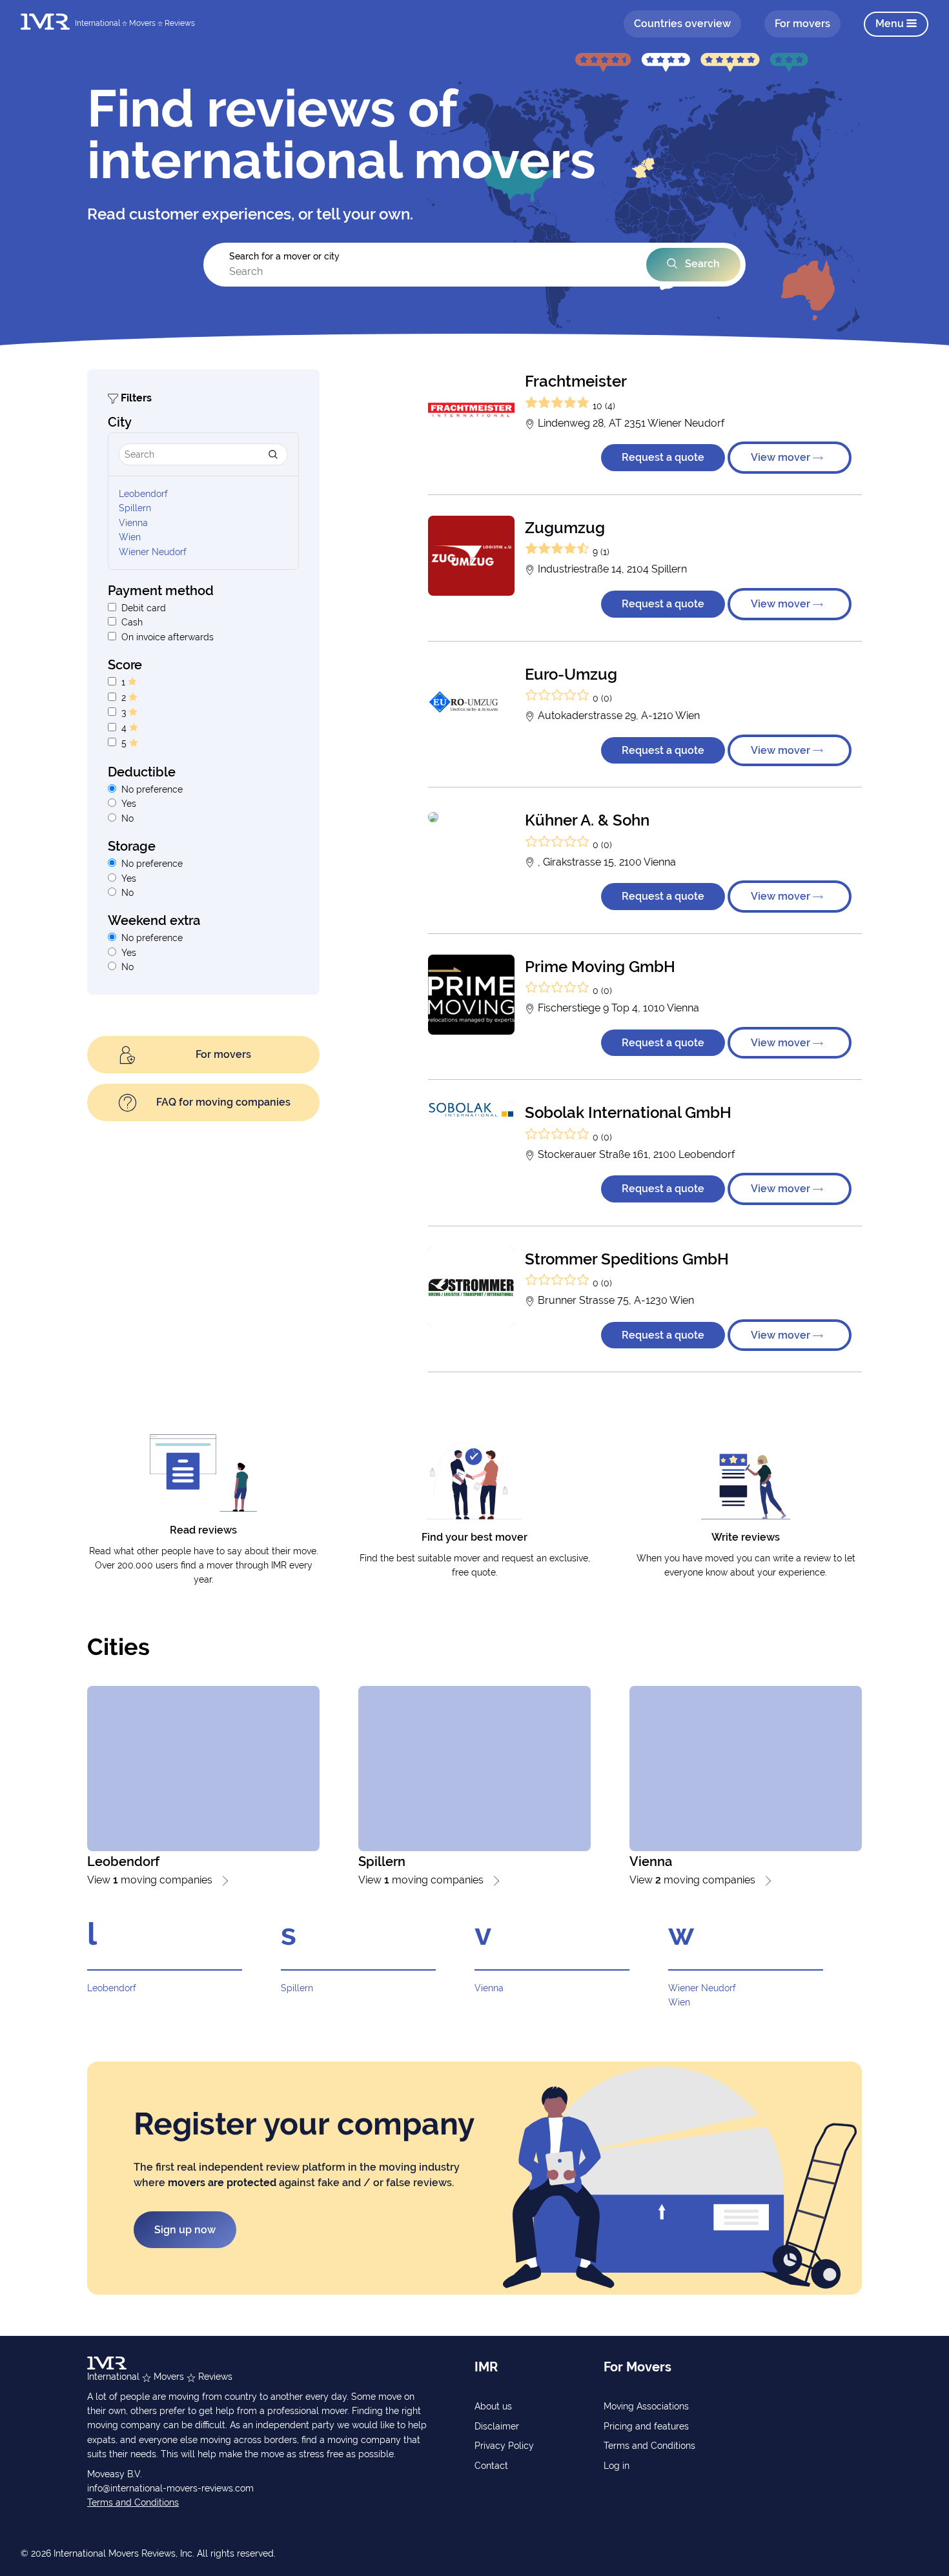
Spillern (135, 508)
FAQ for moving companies (223, 1102)
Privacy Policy (504, 2446)
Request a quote (663, 457)
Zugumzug (565, 528)
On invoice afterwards (168, 637)
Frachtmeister (576, 381)
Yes (129, 804)
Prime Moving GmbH (600, 967)
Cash (132, 622)
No (128, 818)
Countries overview (682, 24)
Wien (130, 537)
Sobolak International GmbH (628, 1112)
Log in (617, 2466)
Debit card (144, 608)
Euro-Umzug (571, 674)
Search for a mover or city (284, 256)
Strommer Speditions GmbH (627, 1259)
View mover (782, 457)
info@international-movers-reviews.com (170, 2488)
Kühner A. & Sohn (587, 820)
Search (701, 264)
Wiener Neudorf (153, 552)
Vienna (133, 523)
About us (493, 2406)
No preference (152, 789)
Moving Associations (646, 2406)
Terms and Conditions (133, 2502)
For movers (802, 24)
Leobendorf (143, 494)
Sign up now (185, 2230)
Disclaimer (497, 2426)
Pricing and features (646, 2426)
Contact (491, 2466)
